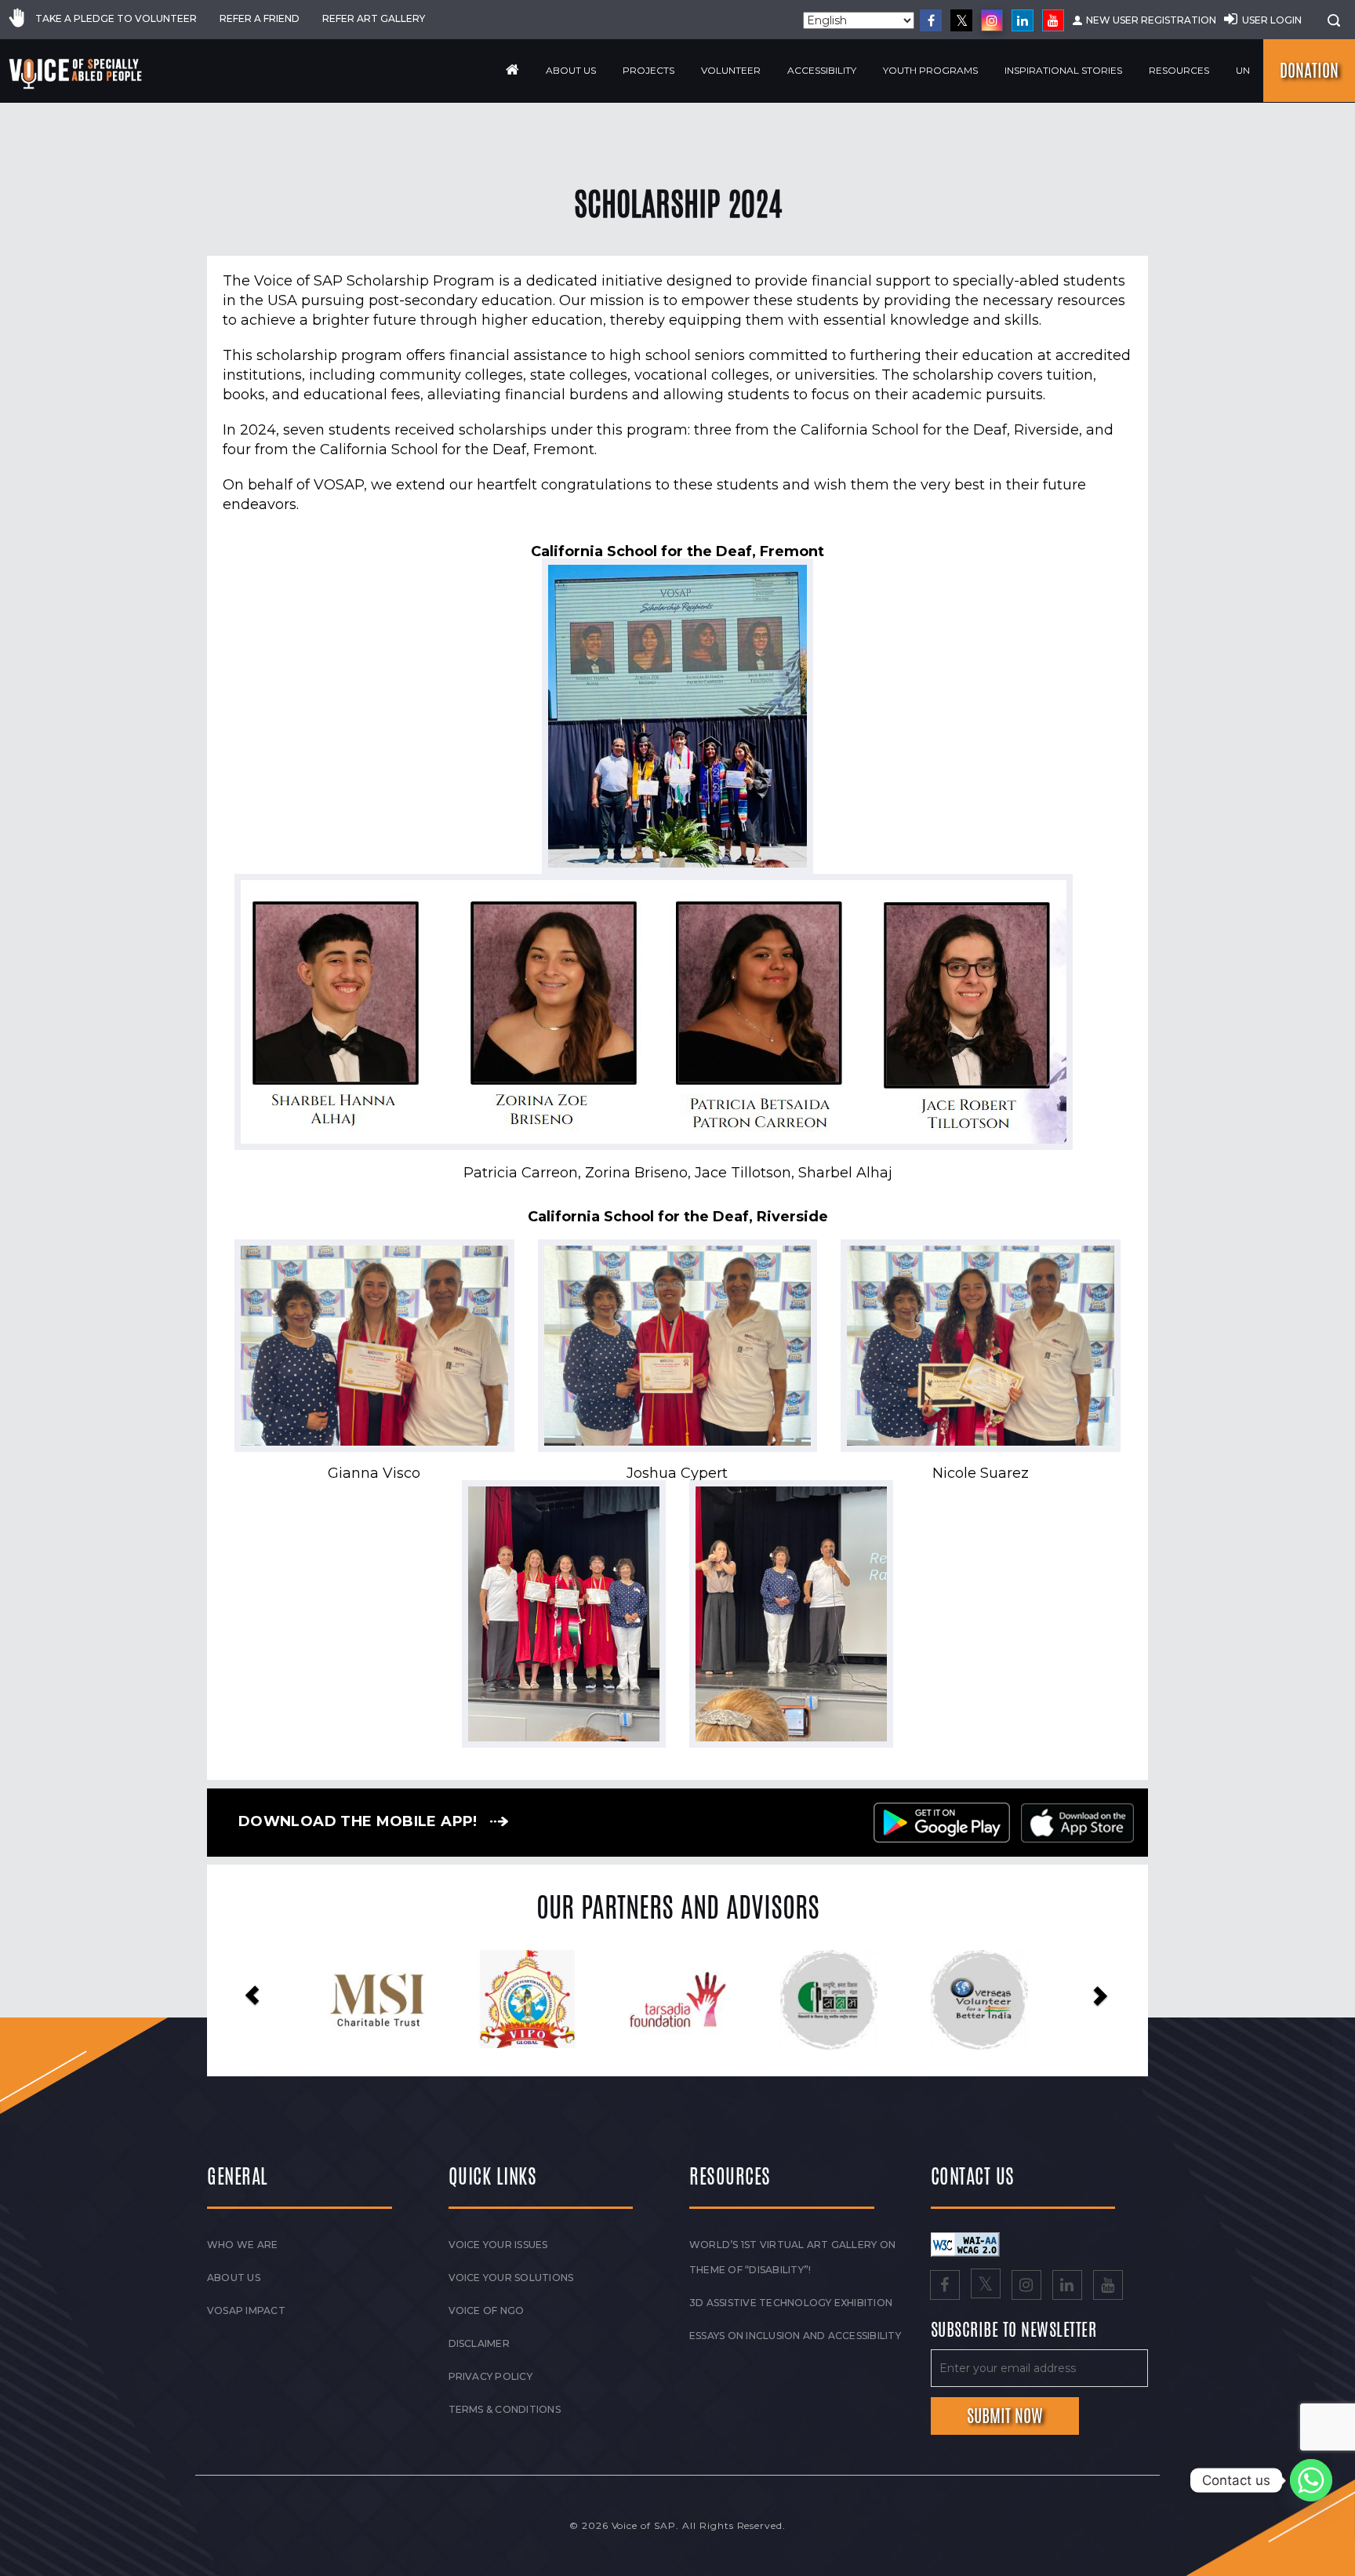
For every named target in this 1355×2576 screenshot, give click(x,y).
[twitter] (961, 20)
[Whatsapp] (1311, 2480)
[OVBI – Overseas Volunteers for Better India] (568, 2000)
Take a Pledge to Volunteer (116, 18)
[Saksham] (418, 2000)
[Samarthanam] (1020, 2000)
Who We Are (242, 2245)
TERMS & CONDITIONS (505, 2409)
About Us (571, 70)
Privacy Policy (490, 2376)
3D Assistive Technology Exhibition (791, 2303)
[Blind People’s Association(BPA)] (719, 2000)
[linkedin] (1023, 20)
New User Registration (1151, 20)
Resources (1179, 70)
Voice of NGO (487, 2310)
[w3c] (965, 2244)
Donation (1309, 71)
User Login (1272, 20)
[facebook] (931, 20)
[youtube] (1053, 20)
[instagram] (992, 20)
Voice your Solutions (511, 2278)
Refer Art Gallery (374, 18)
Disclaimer (479, 2343)
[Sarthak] (869, 2000)
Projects (648, 70)
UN (1243, 70)
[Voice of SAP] (76, 74)
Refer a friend (260, 18)
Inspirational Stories (1063, 70)
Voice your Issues (498, 2245)
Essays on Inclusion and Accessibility (795, 2336)
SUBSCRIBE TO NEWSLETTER (1014, 2330)
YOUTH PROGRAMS (930, 70)
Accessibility (822, 70)
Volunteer (731, 70)
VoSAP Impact (246, 2310)
